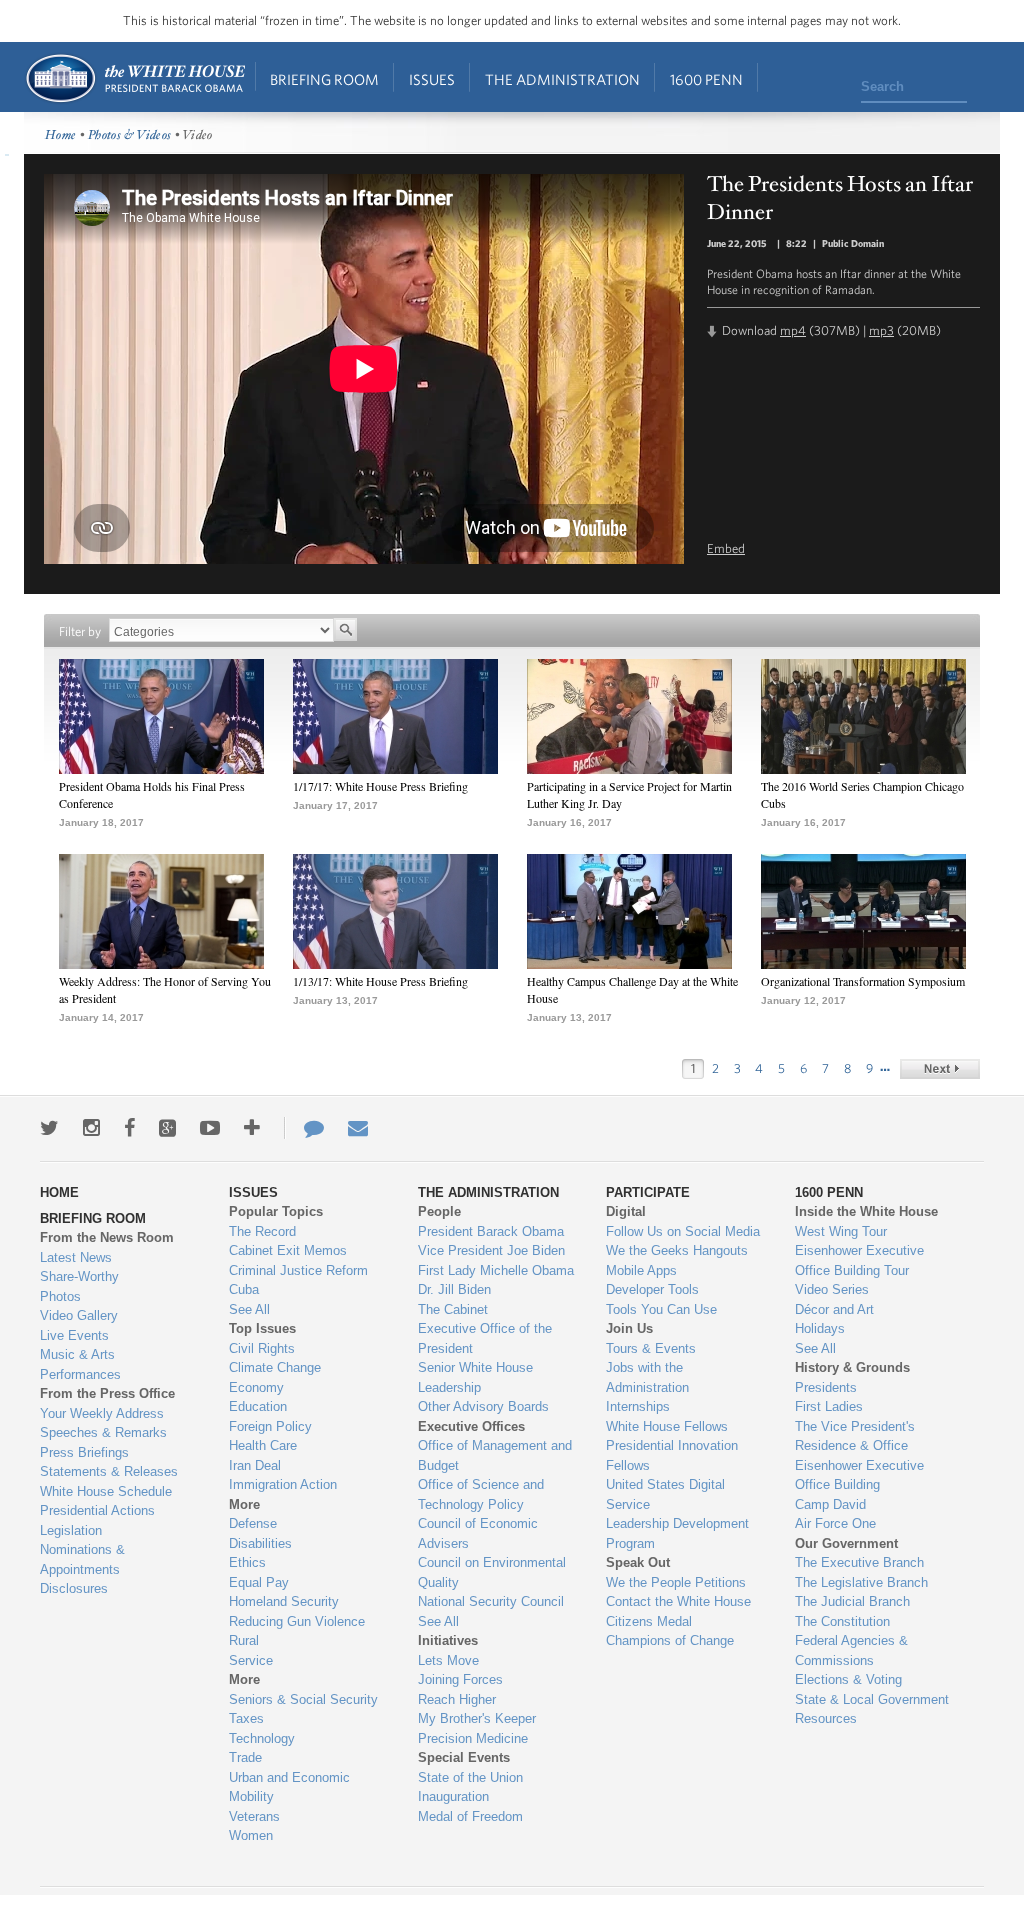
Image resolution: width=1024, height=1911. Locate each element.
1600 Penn (706, 79)
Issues (432, 79)
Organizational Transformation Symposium (863, 981)
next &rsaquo (940, 1069)
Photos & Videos (130, 135)
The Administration (562, 79)
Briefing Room (324, 79)
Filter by (80, 631)
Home (134, 78)
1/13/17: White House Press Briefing (380, 981)
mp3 (881, 330)
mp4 (793, 330)
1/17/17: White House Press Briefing (380, 786)
